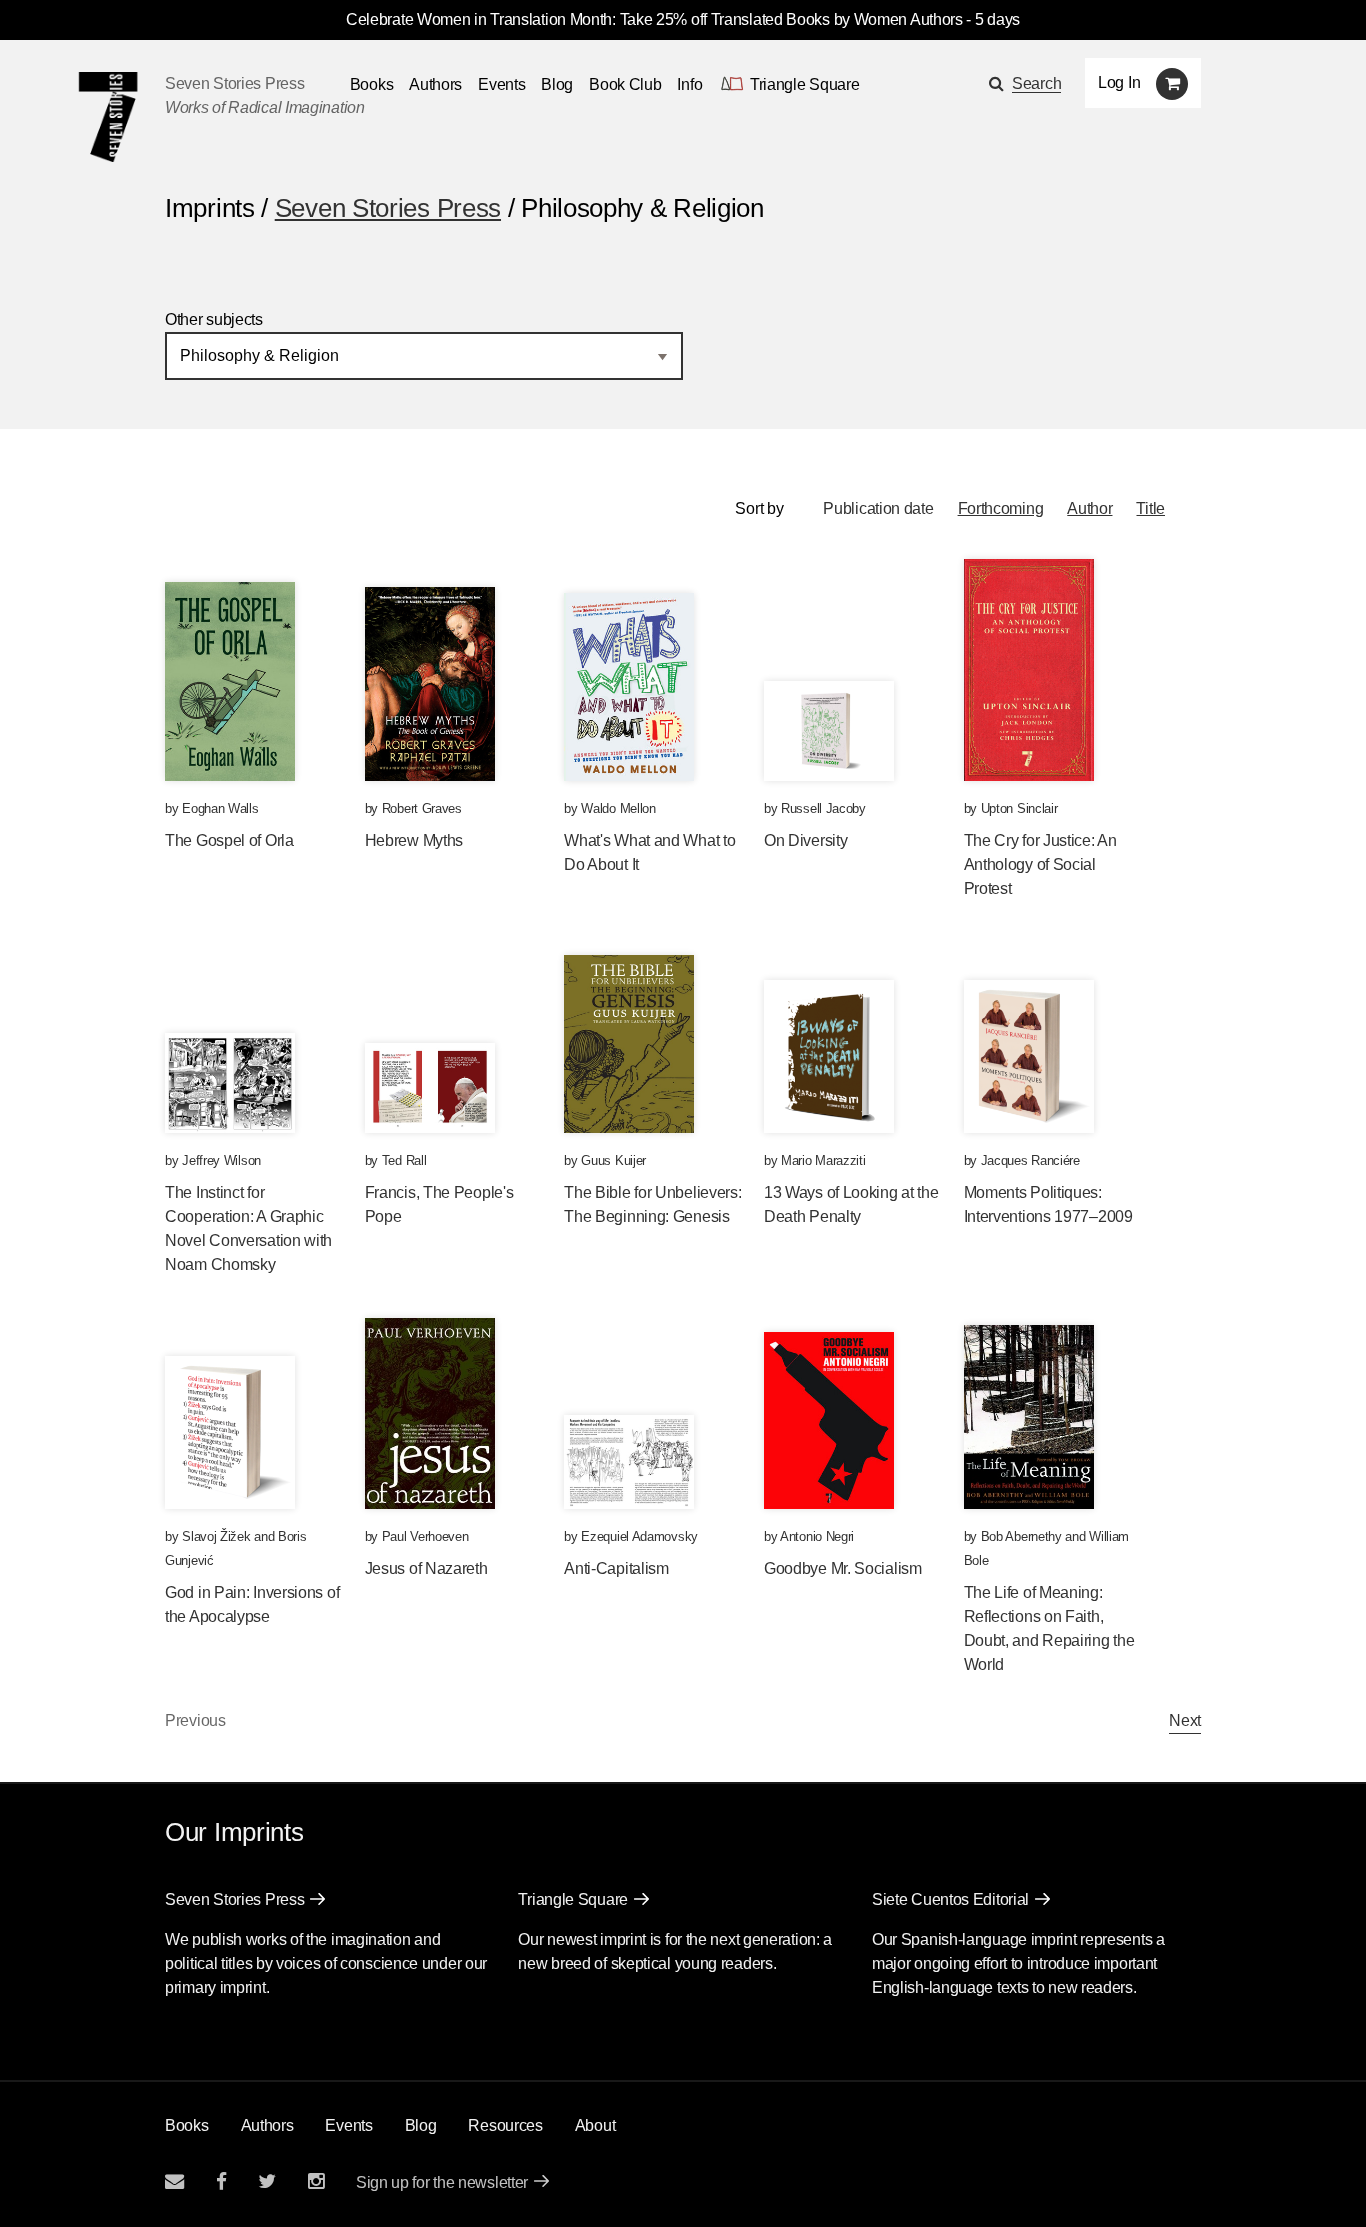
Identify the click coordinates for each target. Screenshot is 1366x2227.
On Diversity (805, 840)
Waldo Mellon (618, 808)
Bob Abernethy (1021, 1536)
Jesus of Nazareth (426, 1568)
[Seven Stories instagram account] (316, 2181)
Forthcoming (1001, 508)
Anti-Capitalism (616, 1568)
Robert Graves (422, 808)
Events (501, 84)
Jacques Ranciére (1030, 1160)
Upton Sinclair (1019, 808)
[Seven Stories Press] (108, 117)
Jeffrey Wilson (221, 1160)
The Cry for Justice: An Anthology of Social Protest (1040, 864)
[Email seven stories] (174, 2181)
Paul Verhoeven (425, 1536)
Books (187, 2125)
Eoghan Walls (220, 808)
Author (1089, 508)
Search (1036, 83)
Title (1150, 508)
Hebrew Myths (414, 840)
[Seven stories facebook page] (221, 2181)
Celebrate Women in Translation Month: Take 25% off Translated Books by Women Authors (654, 19)
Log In (1119, 82)
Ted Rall (404, 1160)
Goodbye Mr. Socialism (843, 1568)
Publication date (878, 508)
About (595, 2125)
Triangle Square (573, 1899)
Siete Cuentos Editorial (950, 1899)
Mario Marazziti (823, 1160)
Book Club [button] (625, 84)
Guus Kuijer (613, 1160)
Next (1185, 1720)
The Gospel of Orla (229, 840)
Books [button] (372, 84)
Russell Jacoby (823, 808)
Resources (505, 2125)
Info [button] (689, 84)
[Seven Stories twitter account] (267, 2181)
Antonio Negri (817, 1536)
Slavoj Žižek (216, 1536)
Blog (557, 84)
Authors (435, 84)
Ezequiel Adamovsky (639, 1536)
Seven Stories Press (234, 83)
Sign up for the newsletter (442, 2182)
